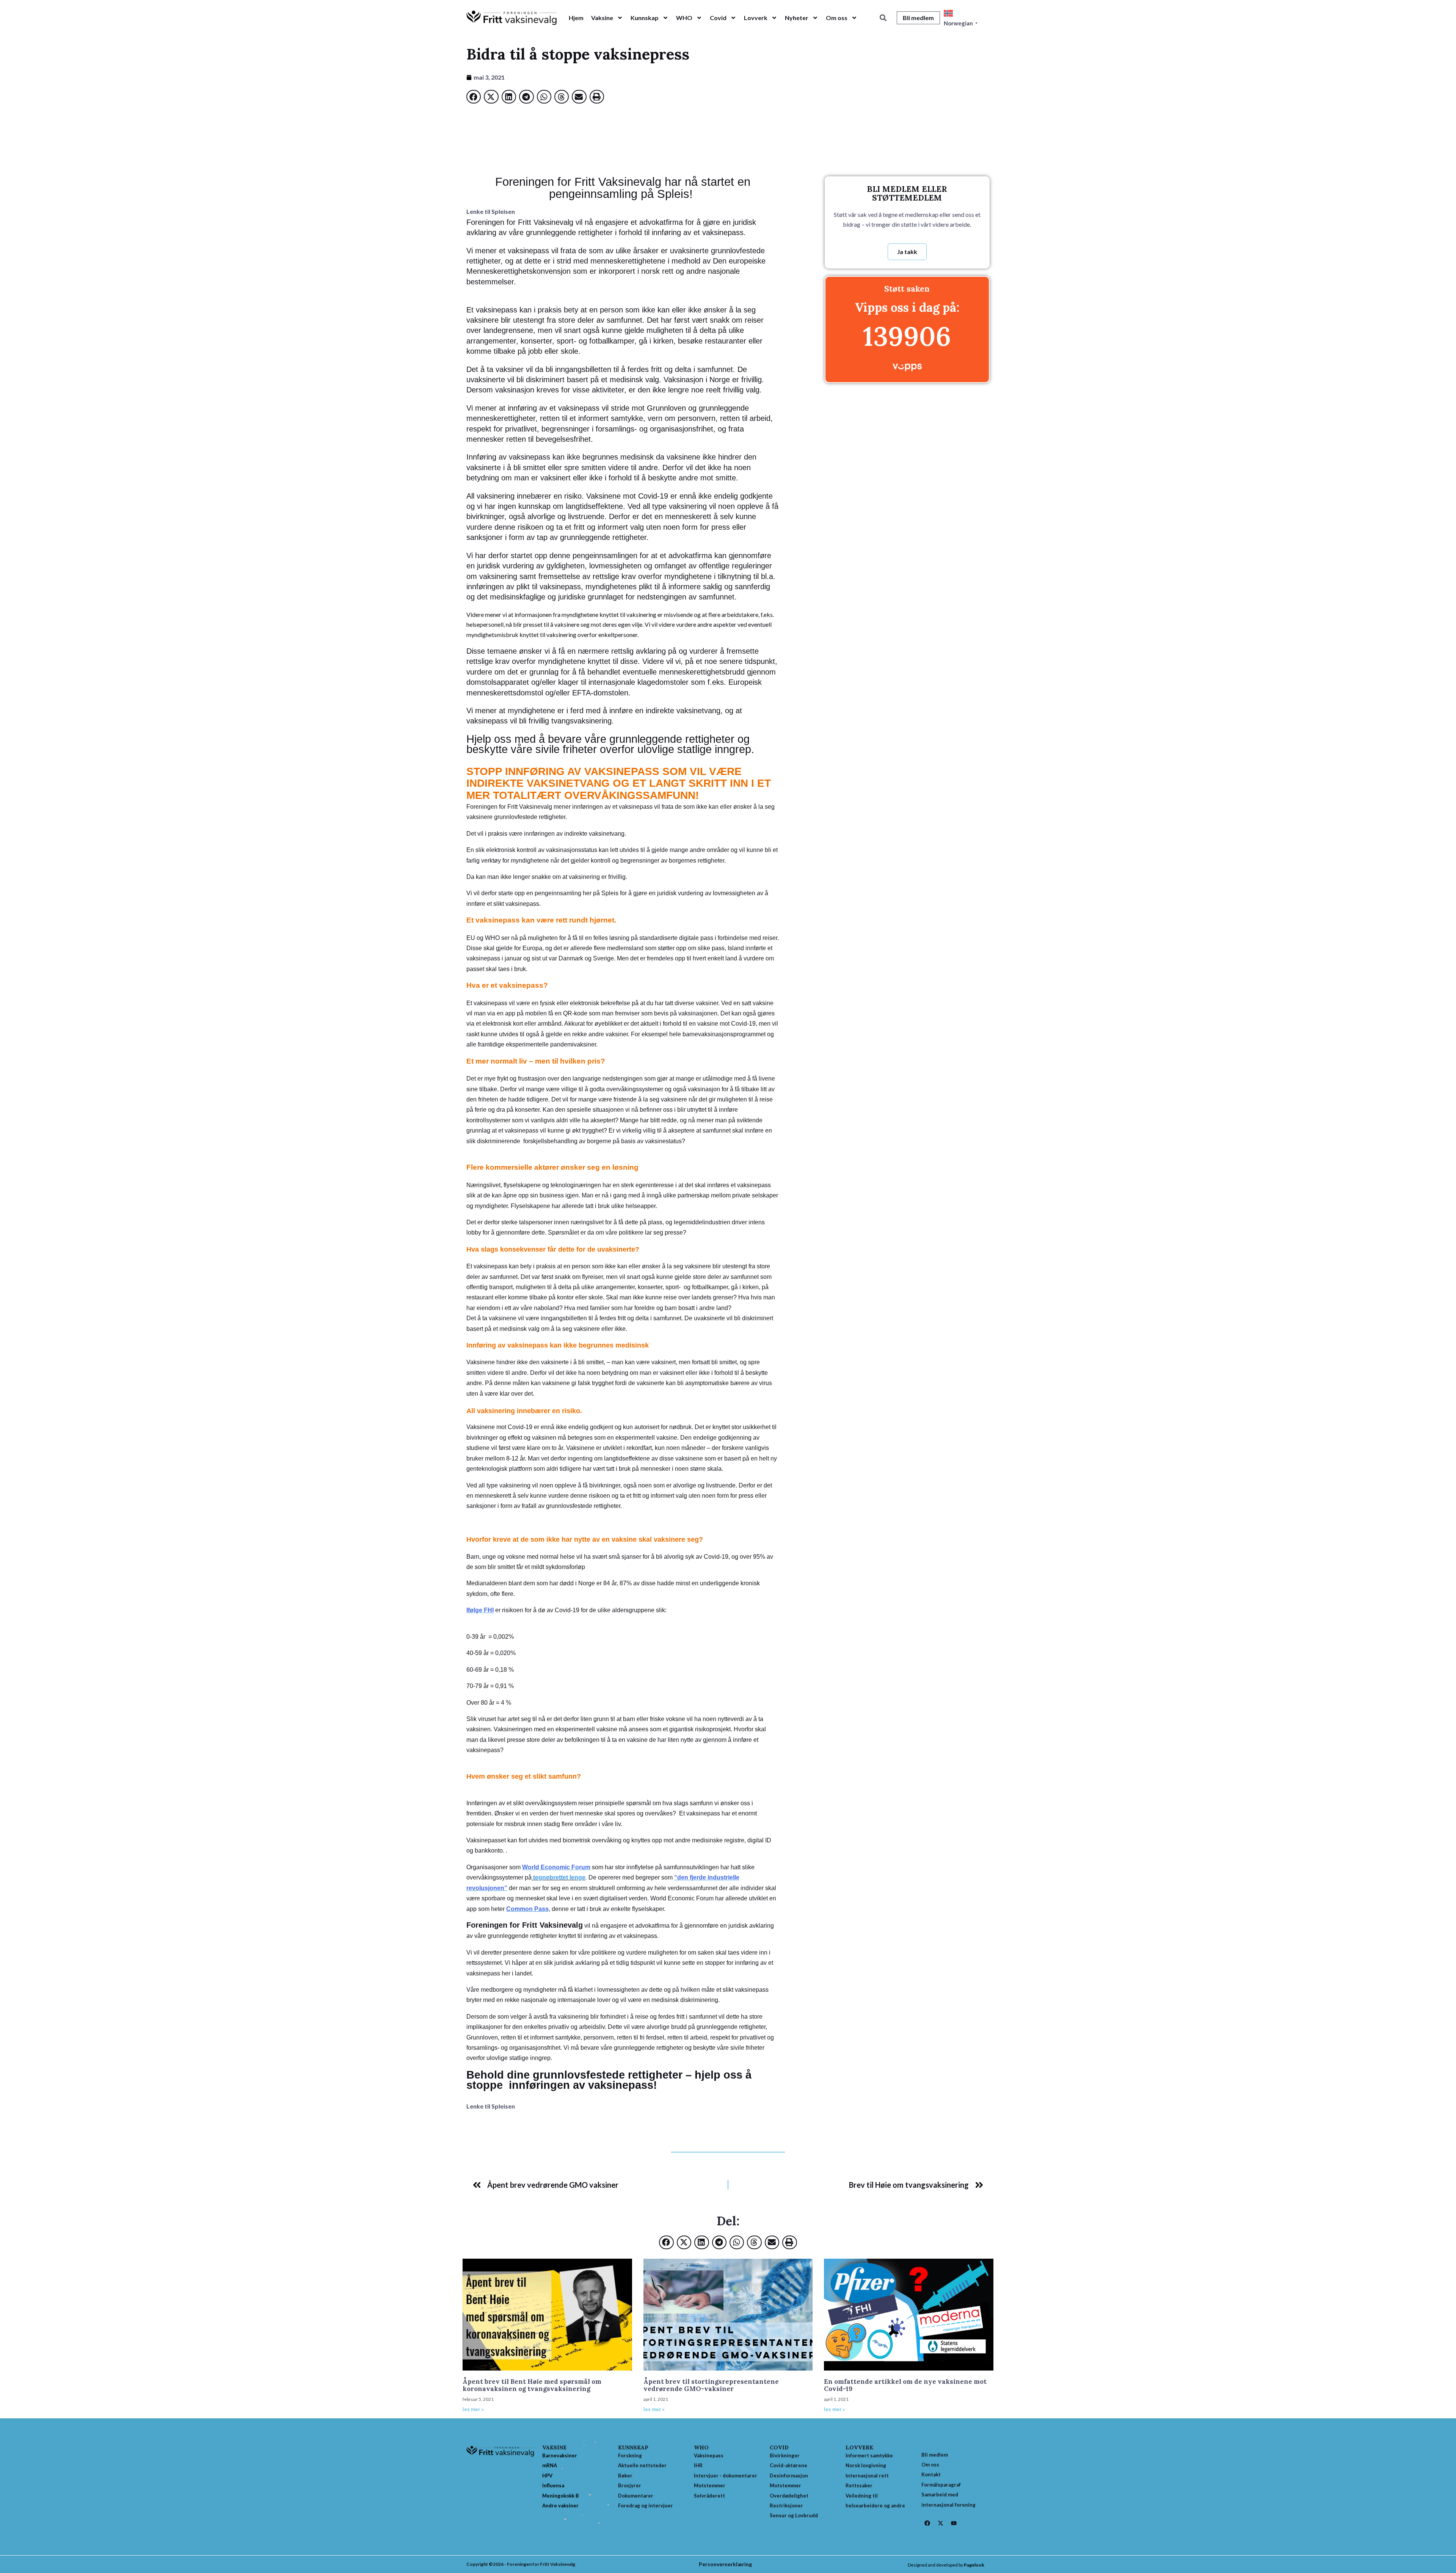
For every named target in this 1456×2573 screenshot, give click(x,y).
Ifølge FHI (480, 1610)
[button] (883, 18)
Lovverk (756, 18)
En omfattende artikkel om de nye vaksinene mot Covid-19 (905, 2385)
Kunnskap (645, 18)
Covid (718, 18)
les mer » (473, 2409)
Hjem (576, 18)
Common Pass (527, 1909)
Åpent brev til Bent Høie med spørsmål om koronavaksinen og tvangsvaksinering (532, 2385)
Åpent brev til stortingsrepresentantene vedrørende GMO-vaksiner (711, 2385)
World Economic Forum (556, 1867)
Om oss (837, 18)
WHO (684, 18)
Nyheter (797, 18)
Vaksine (602, 18)
